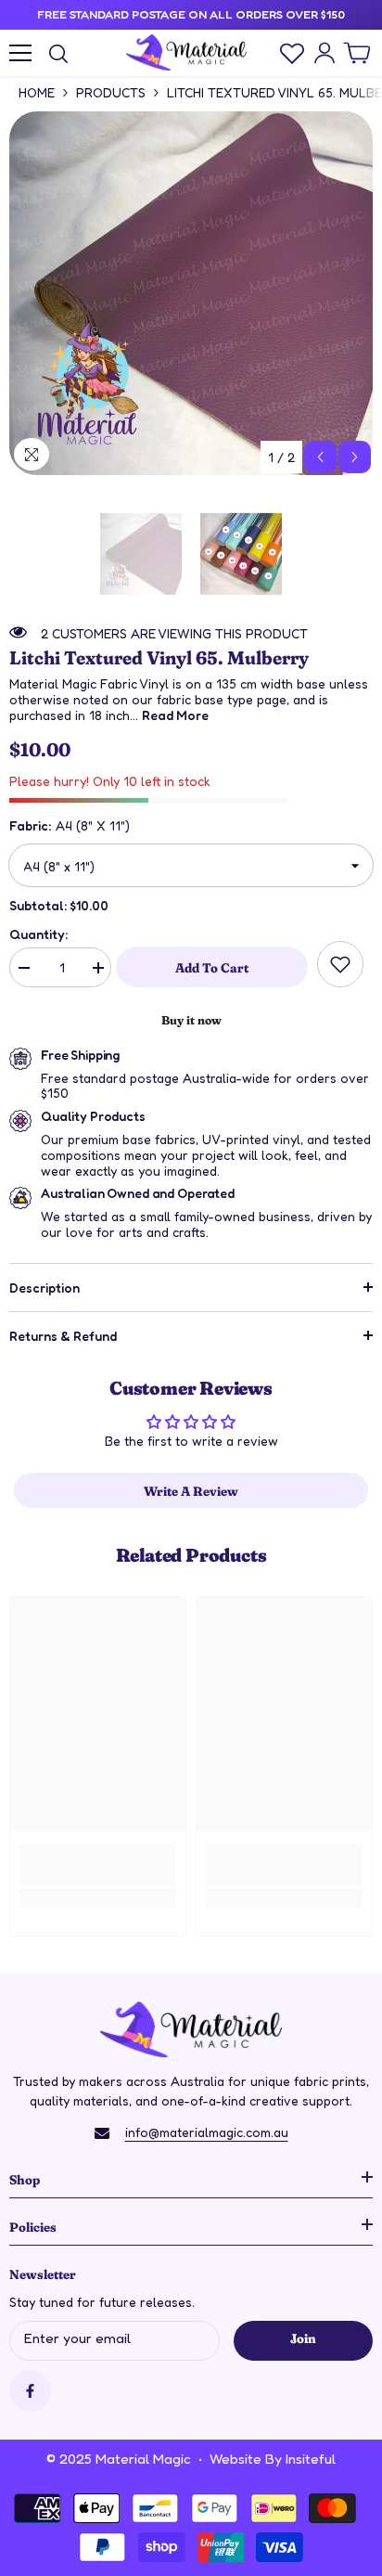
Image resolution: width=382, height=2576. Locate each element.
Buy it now (191, 1019)
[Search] (58, 54)
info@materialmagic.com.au (207, 2132)
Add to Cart (212, 967)
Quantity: (38, 934)
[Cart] (357, 53)
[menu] (20, 53)
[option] (191, 293)
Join (303, 2338)
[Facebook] (30, 2391)
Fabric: (70, 825)
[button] (320, 457)
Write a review (191, 1490)
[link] (340, 964)
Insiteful (311, 2459)
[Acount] (325, 53)
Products (111, 92)
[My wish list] (292, 53)
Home (37, 92)
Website (236, 2459)
